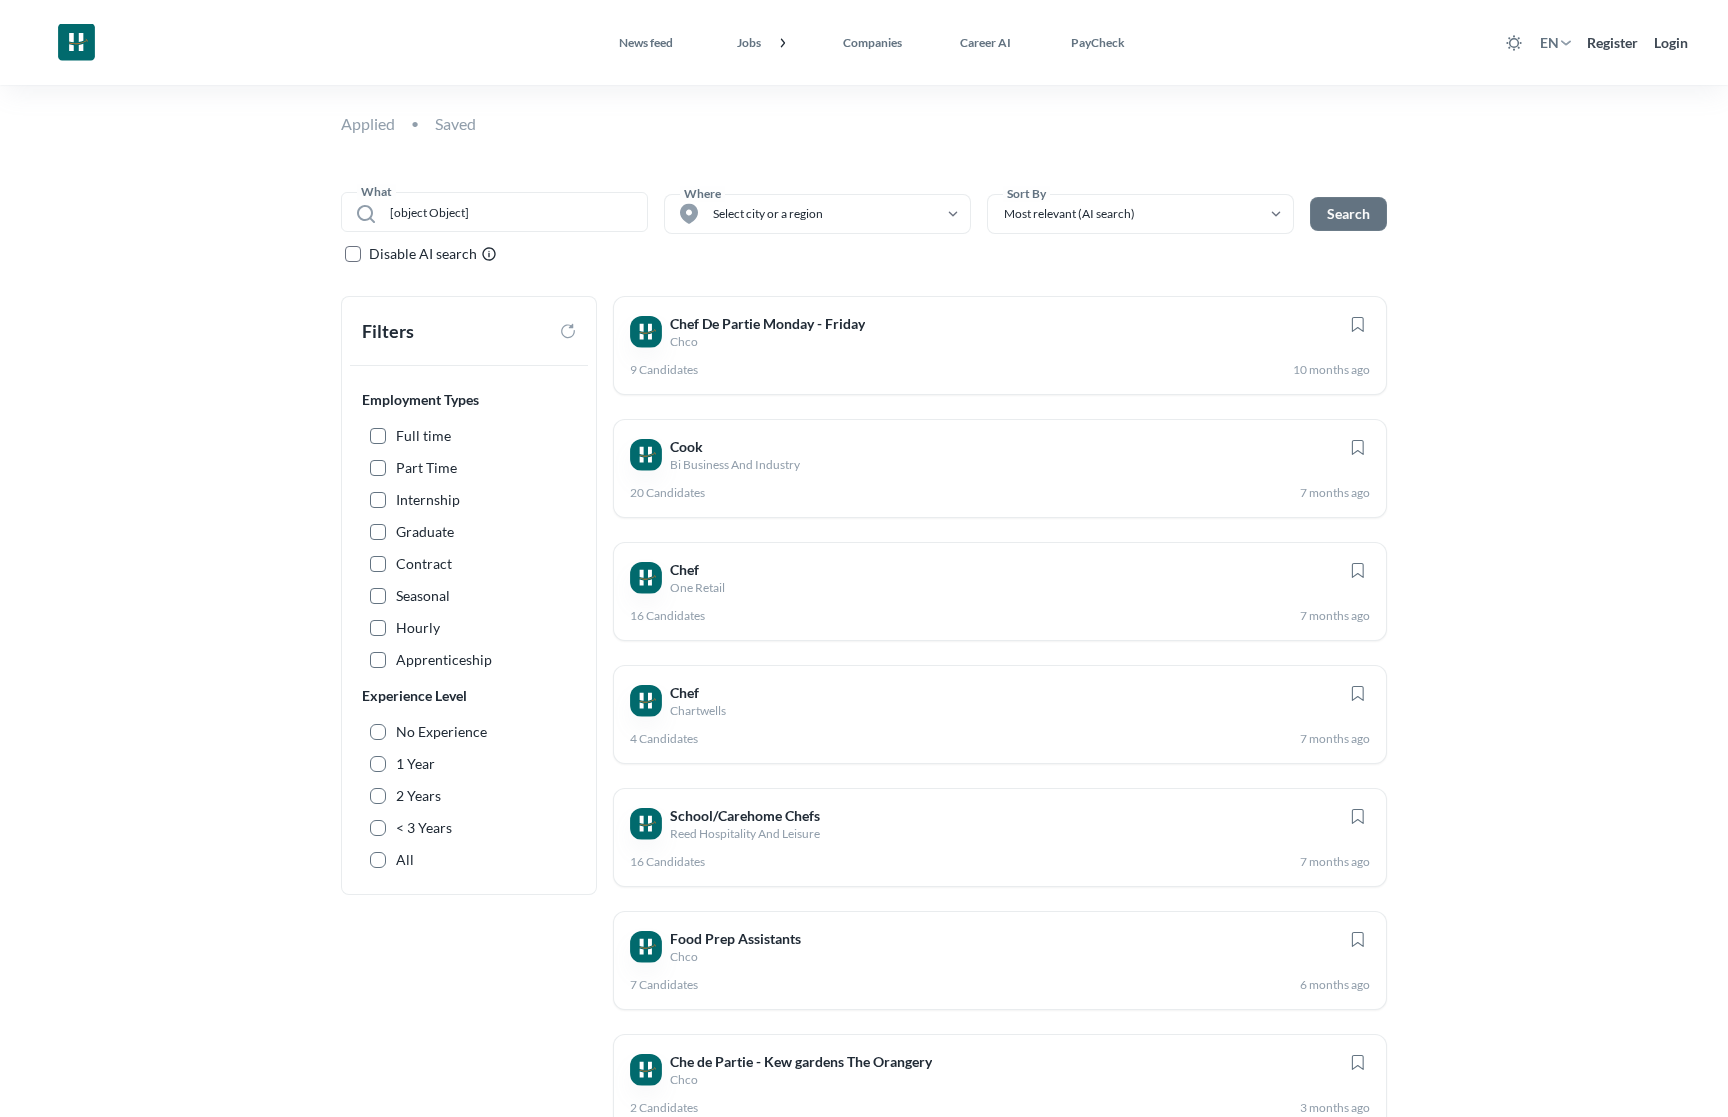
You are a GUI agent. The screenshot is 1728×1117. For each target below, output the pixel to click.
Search (1348, 213)
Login (1671, 42)
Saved (455, 123)
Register (1612, 42)
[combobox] (508, 212)
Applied (368, 123)
